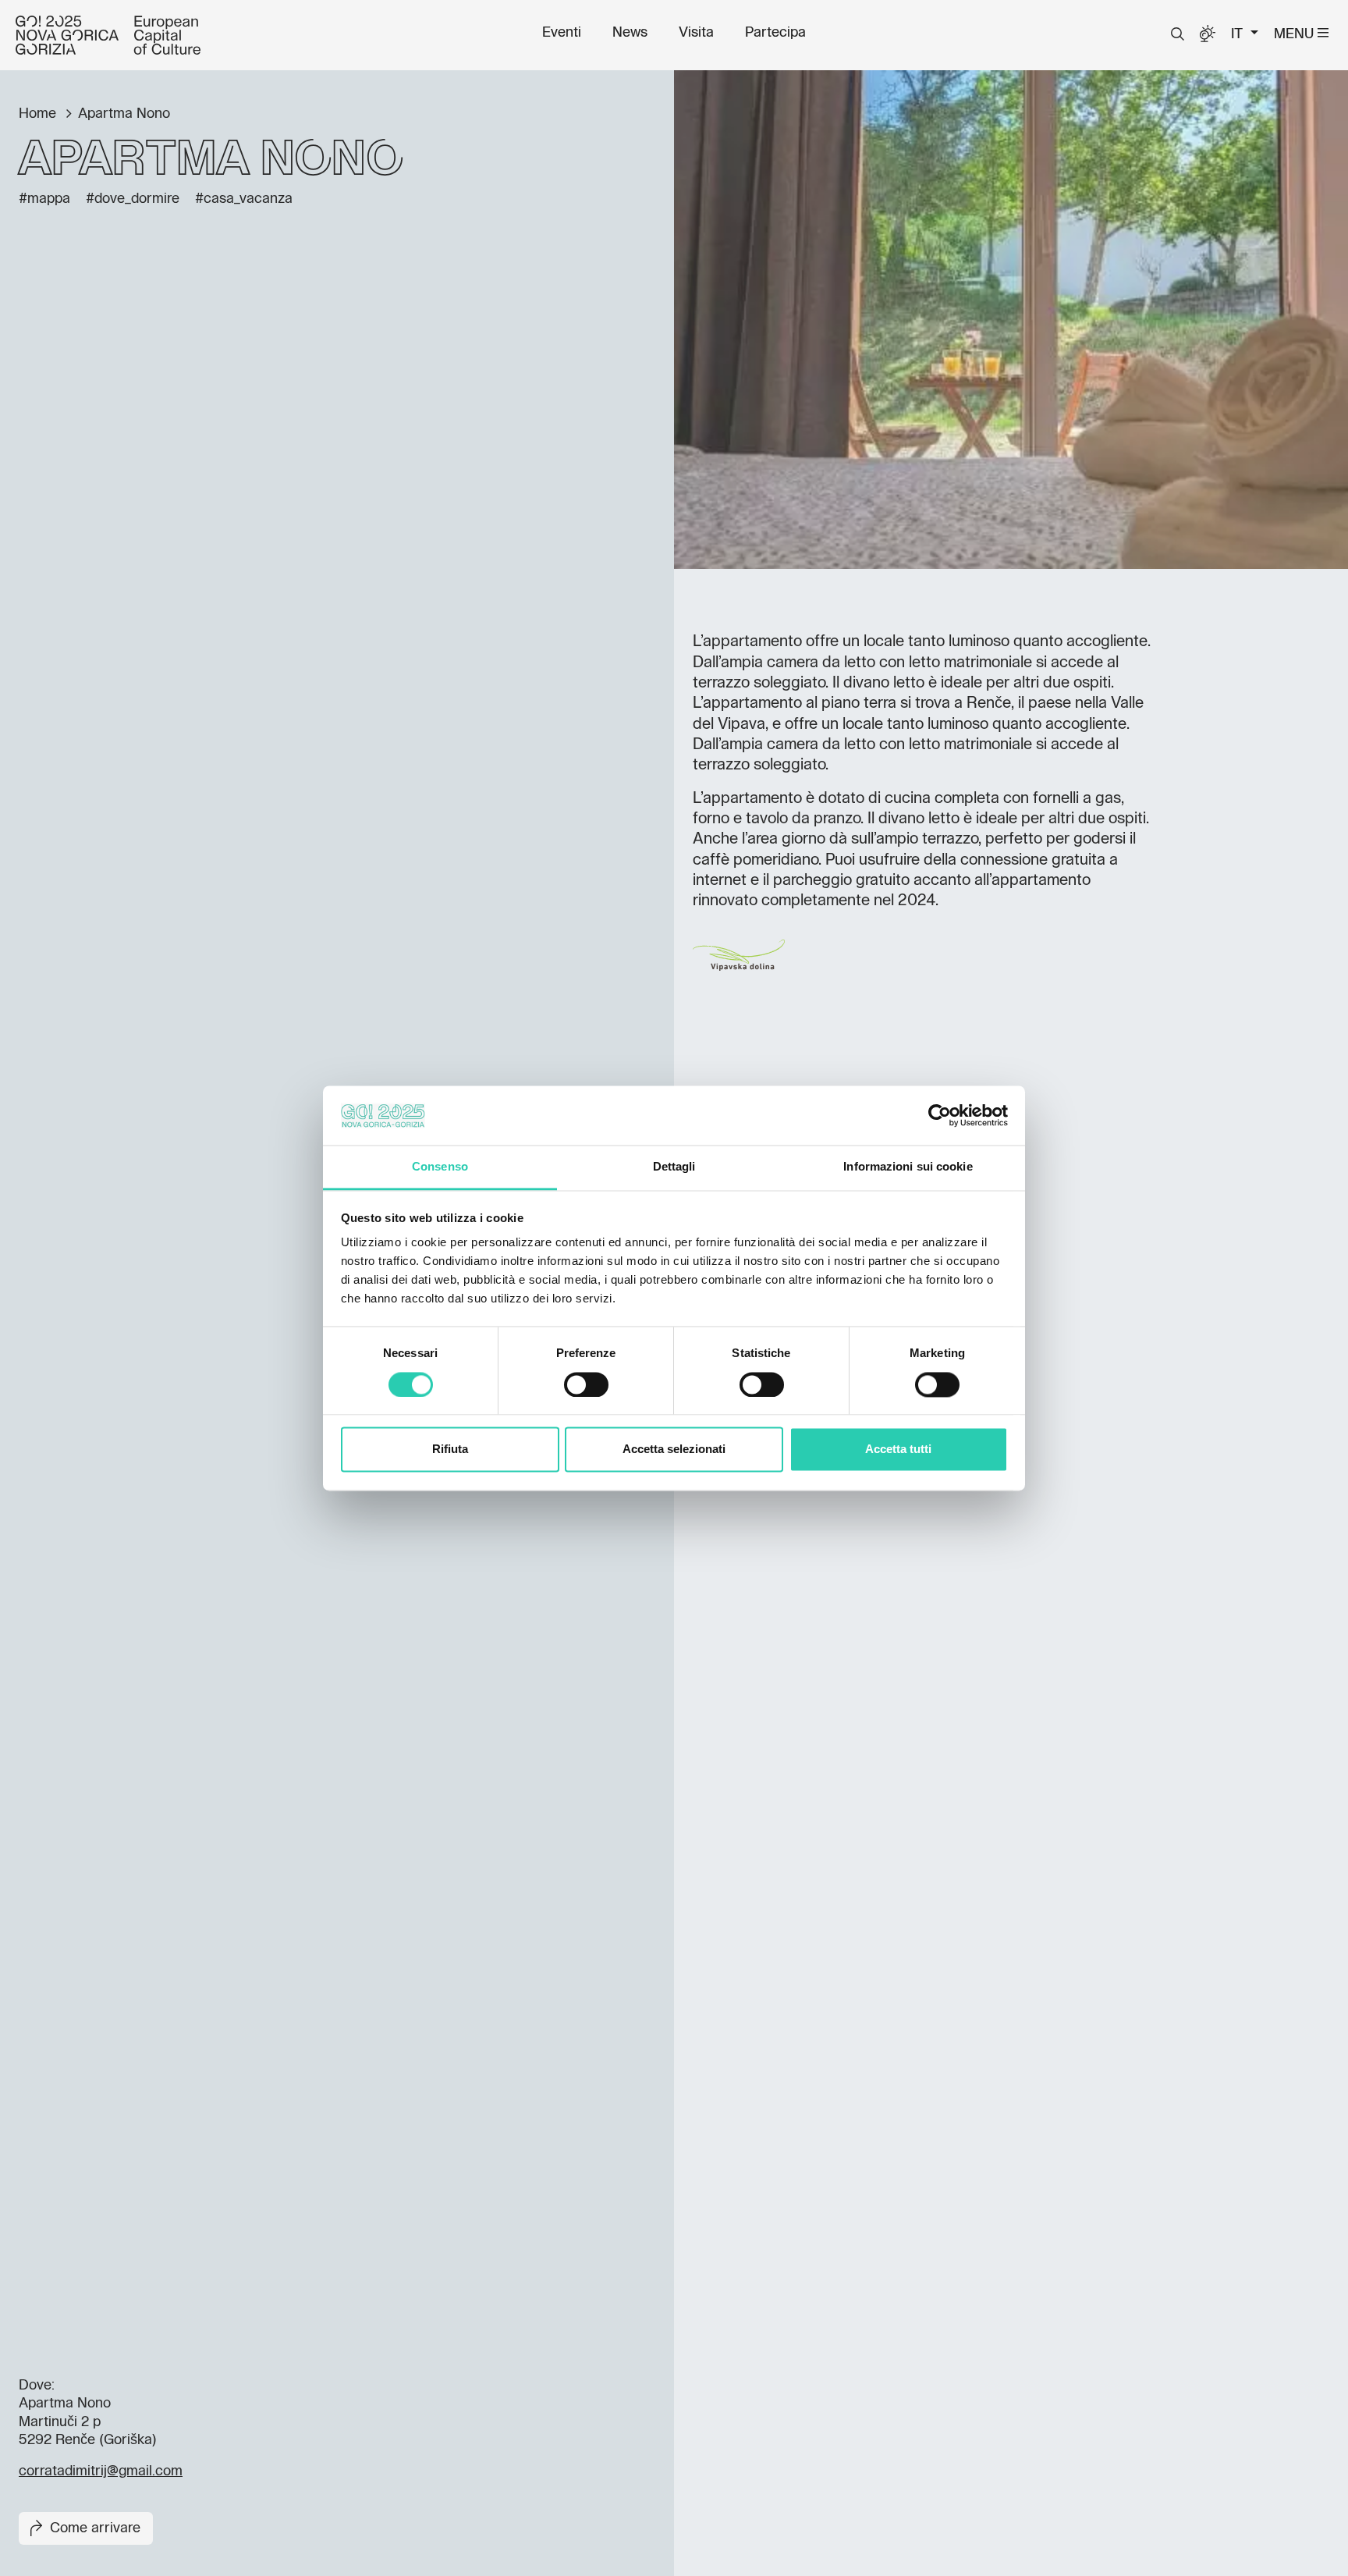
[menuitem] (562, 33)
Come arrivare (95, 2528)
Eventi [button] (562, 33)
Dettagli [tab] (674, 1167)
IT (1239, 34)
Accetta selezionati (674, 1450)
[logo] (108, 35)
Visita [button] (696, 33)
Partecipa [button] (775, 33)
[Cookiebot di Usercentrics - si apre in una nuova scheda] (940, 1115)
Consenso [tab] (440, 1167)
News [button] (630, 33)
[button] (1178, 34)
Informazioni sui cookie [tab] (908, 1167)
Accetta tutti (898, 1450)
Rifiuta (450, 1450)
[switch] (586, 1384)
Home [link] (39, 114)
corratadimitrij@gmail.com (101, 2471)
